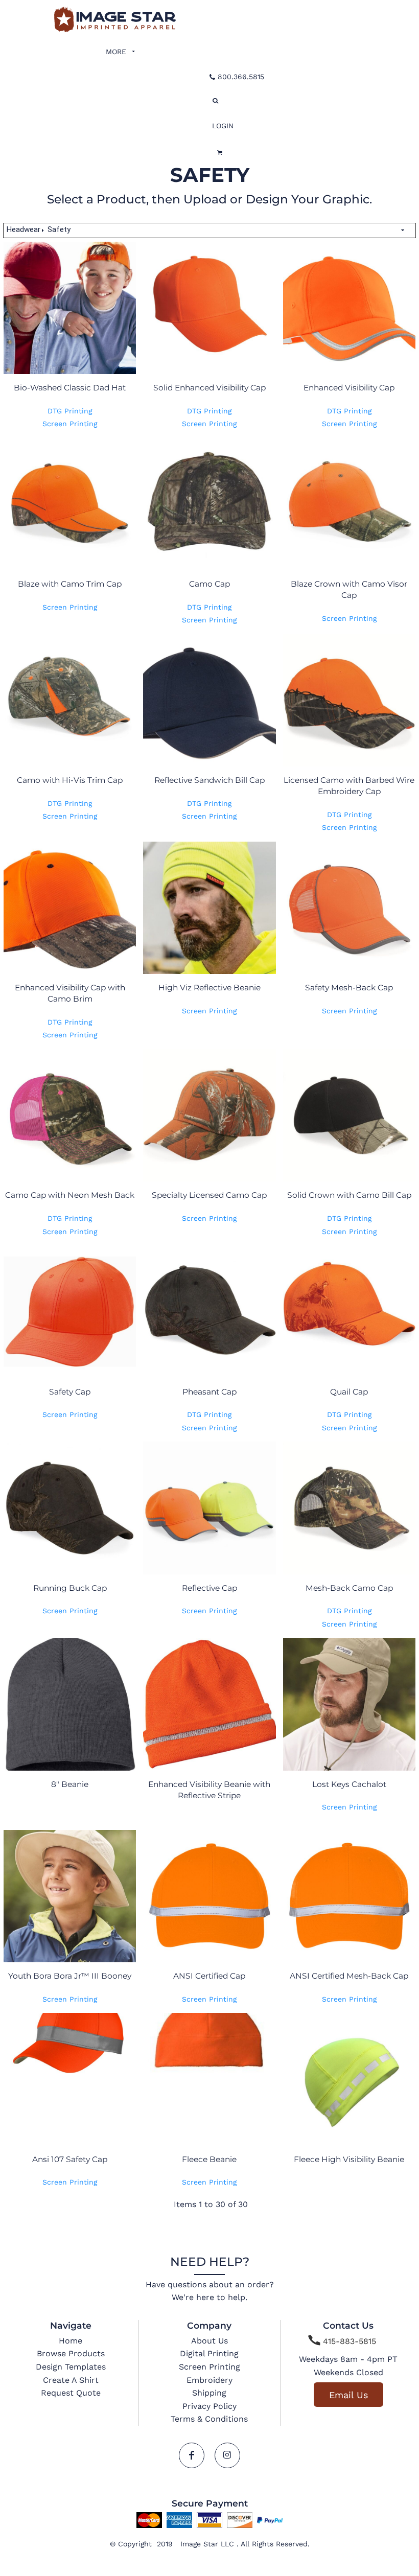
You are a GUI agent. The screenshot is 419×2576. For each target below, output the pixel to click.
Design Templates (71, 2367)
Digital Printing (209, 2353)
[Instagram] (227, 2455)
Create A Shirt (71, 2380)
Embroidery (209, 2380)
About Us (209, 2341)
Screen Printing (70, 424)
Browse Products (71, 2353)
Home (71, 2341)
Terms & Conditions (209, 2419)
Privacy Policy (209, 2406)
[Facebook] (192, 2455)
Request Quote (71, 2393)
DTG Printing (70, 411)
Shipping (209, 2393)
